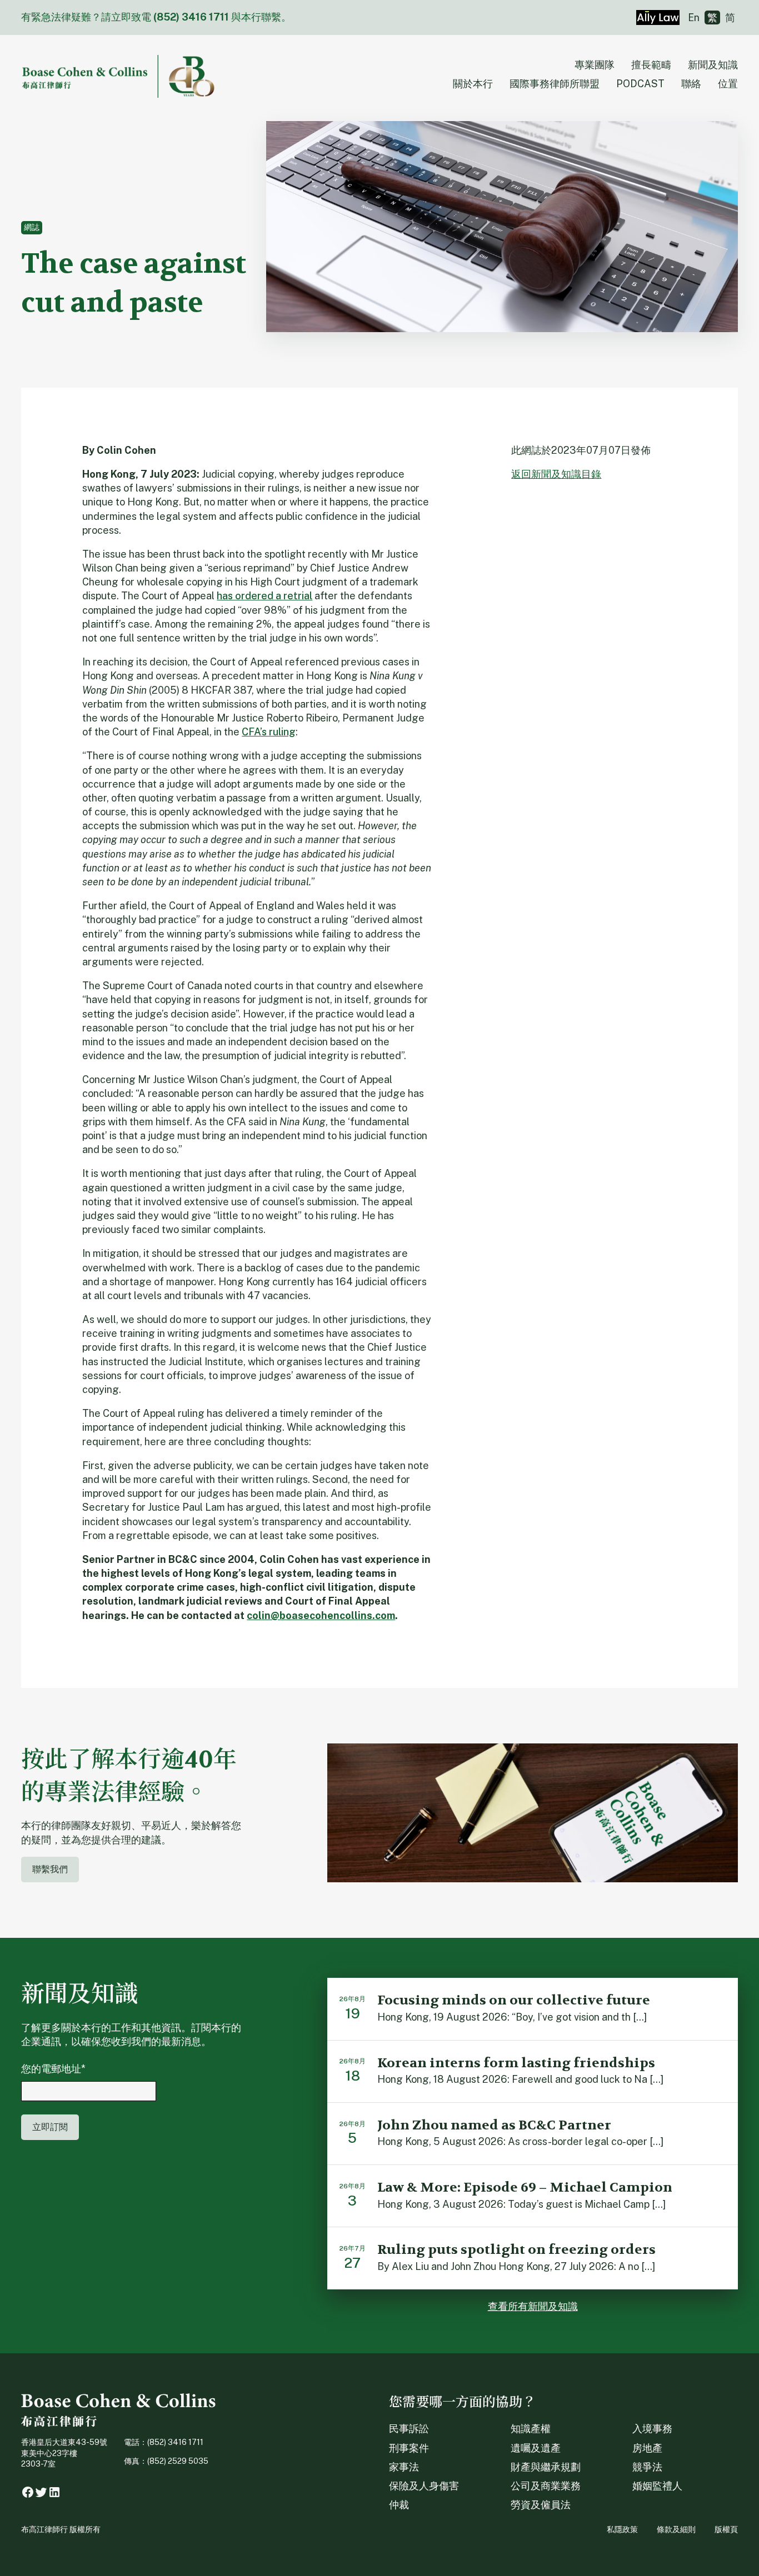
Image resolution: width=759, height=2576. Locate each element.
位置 (728, 84)
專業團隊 (595, 65)
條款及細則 (676, 2529)
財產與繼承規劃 (546, 2467)
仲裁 (399, 2505)
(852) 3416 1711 (191, 17)
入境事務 (652, 2429)
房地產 (647, 2448)
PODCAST (640, 84)
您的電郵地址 (53, 2069)
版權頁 (726, 2529)
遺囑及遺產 (536, 2448)
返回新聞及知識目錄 (556, 474)
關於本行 (473, 84)
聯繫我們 (50, 1869)
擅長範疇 (651, 65)
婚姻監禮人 (657, 2486)
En (694, 17)
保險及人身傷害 (424, 2486)
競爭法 (647, 2467)
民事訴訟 (409, 2429)
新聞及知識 (713, 65)
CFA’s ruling (269, 732)
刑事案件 (409, 2448)
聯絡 (691, 84)
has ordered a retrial (264, 596)
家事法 (404, 2467)
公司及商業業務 (546, 2486)
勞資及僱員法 (541, 2505)
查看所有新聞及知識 (533, 2306)
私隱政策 (622, 2529)
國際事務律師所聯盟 (555, 84)
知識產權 (531, 2429)
